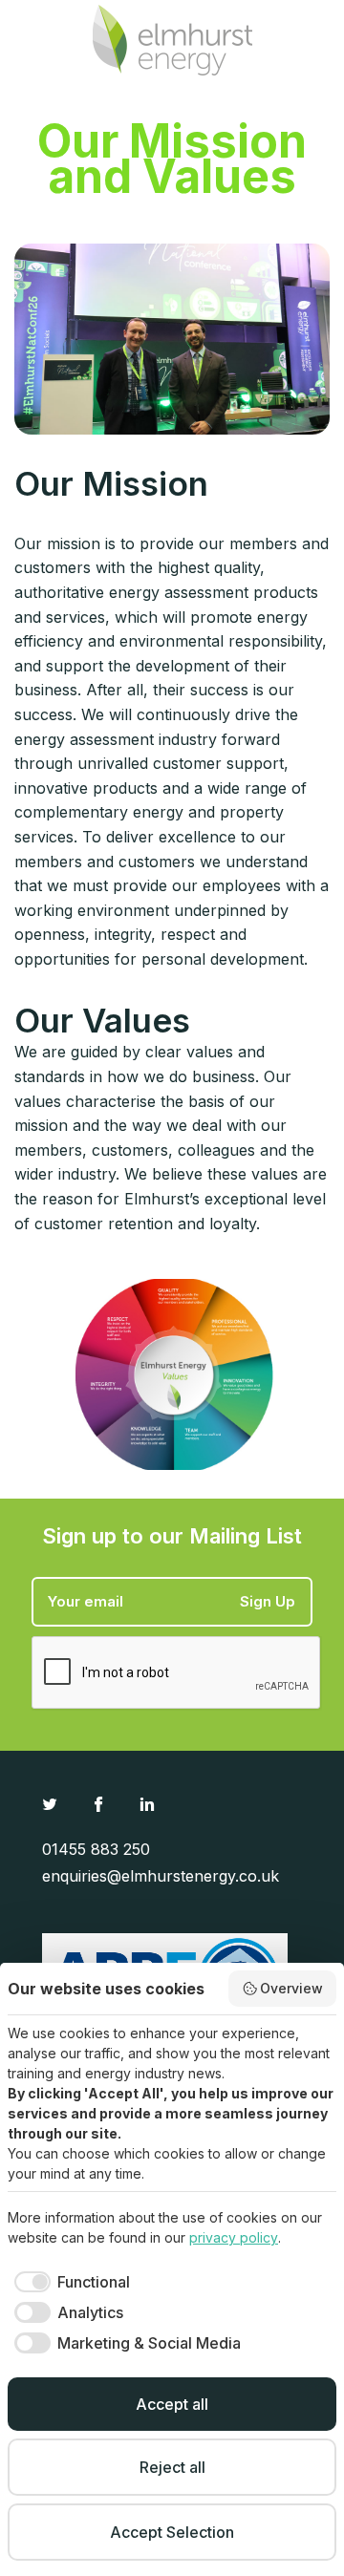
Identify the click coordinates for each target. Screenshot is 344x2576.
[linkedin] (150, 1804)
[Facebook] (101, 1804)
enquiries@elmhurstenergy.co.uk (161, 1876)
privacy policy (234, 2237)
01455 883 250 (96, 1849)
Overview (291, 1988)
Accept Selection (172, 2532)
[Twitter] (52, 1804)
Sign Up (268, 1601)
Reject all (172, 2467)
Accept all (172, 2404)
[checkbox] (69, 2282)
